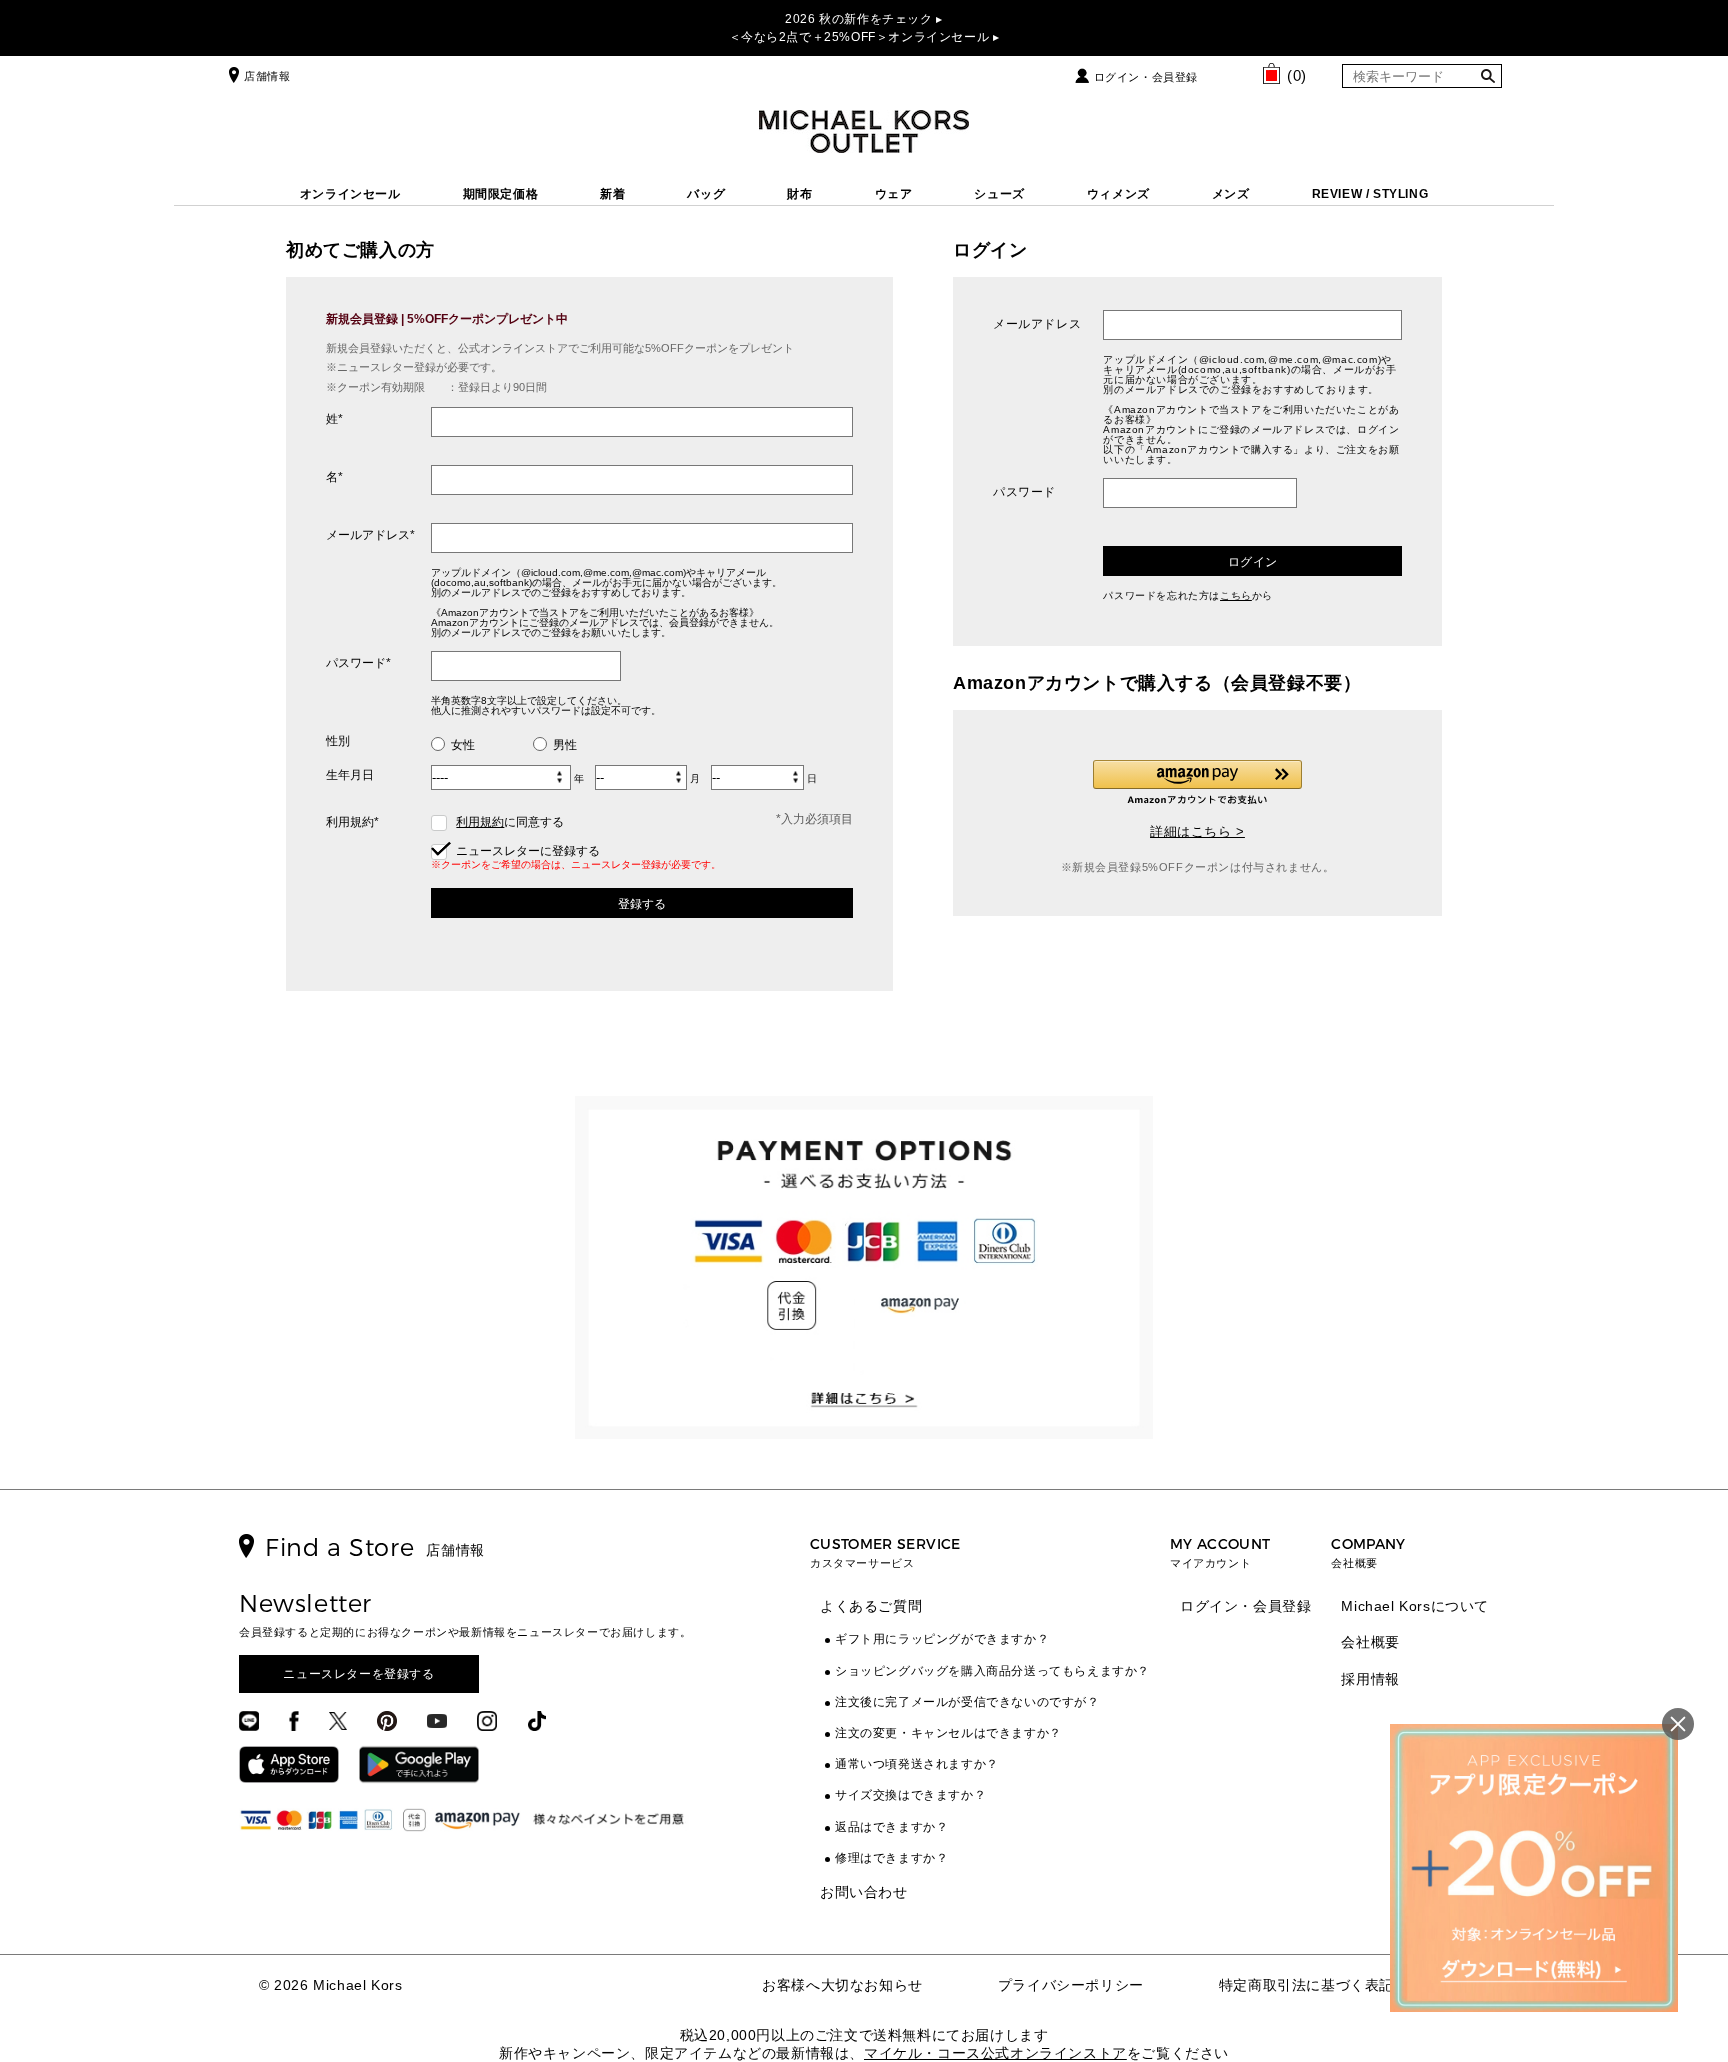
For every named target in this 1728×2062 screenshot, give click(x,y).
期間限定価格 (501, 194)
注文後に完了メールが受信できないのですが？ (967, 1702)
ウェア (894, 194)
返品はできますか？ (891, 1827)
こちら (1236, 595)
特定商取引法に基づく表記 (1306, 1985)
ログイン (1253, 562)
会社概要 (1370, 1642)
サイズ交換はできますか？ (910, 1795)
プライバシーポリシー (1071, 1985)
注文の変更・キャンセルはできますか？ (948, 1733)
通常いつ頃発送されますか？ (917, 1764)
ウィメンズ (1118, 194)
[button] (1197, 782)
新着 (612, 194)
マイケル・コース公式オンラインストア (995, 2053)
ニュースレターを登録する (358, 1674)
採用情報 (1370, 1679)
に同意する (510, 822)
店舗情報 (267, 76)
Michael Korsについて (1415, 1606)
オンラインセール (350, 194)
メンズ (1231, 194)
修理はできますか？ (891, 1858)
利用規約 (480, 822)
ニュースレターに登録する (526, 851)
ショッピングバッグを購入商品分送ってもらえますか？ (992, 1671)
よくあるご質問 (871, 1606)
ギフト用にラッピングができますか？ (942, 1639)
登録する (642, 904)
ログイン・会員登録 (1146, 77)
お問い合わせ (864, 1892)
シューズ (999, 194)
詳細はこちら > (1197, 831)
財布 (799, 194)
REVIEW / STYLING (1370, 194)
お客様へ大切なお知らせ (842, 1985)
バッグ (706, 194)
